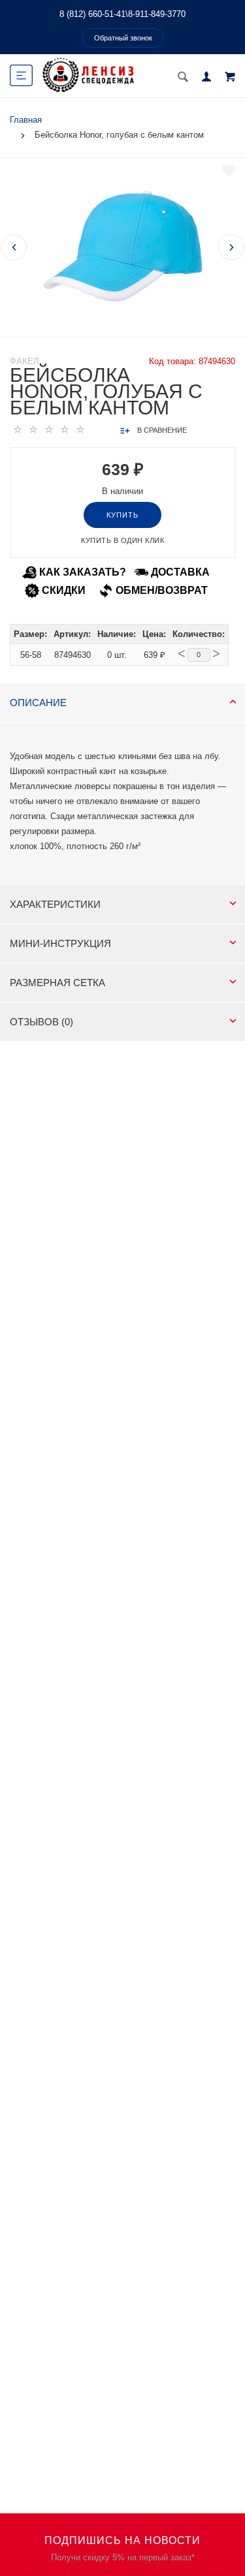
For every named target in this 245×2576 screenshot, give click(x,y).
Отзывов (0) (41, 1022)
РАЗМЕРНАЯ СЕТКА (57, 983)
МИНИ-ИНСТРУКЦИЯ (60, 943)
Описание (38, 703)
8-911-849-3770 (157, 14)
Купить (122, 515)
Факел (24, 361)
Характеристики (55, 904)
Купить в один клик (122, 540)
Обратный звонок (123, 38)
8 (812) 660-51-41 (92, 14)
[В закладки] (229, 170)
